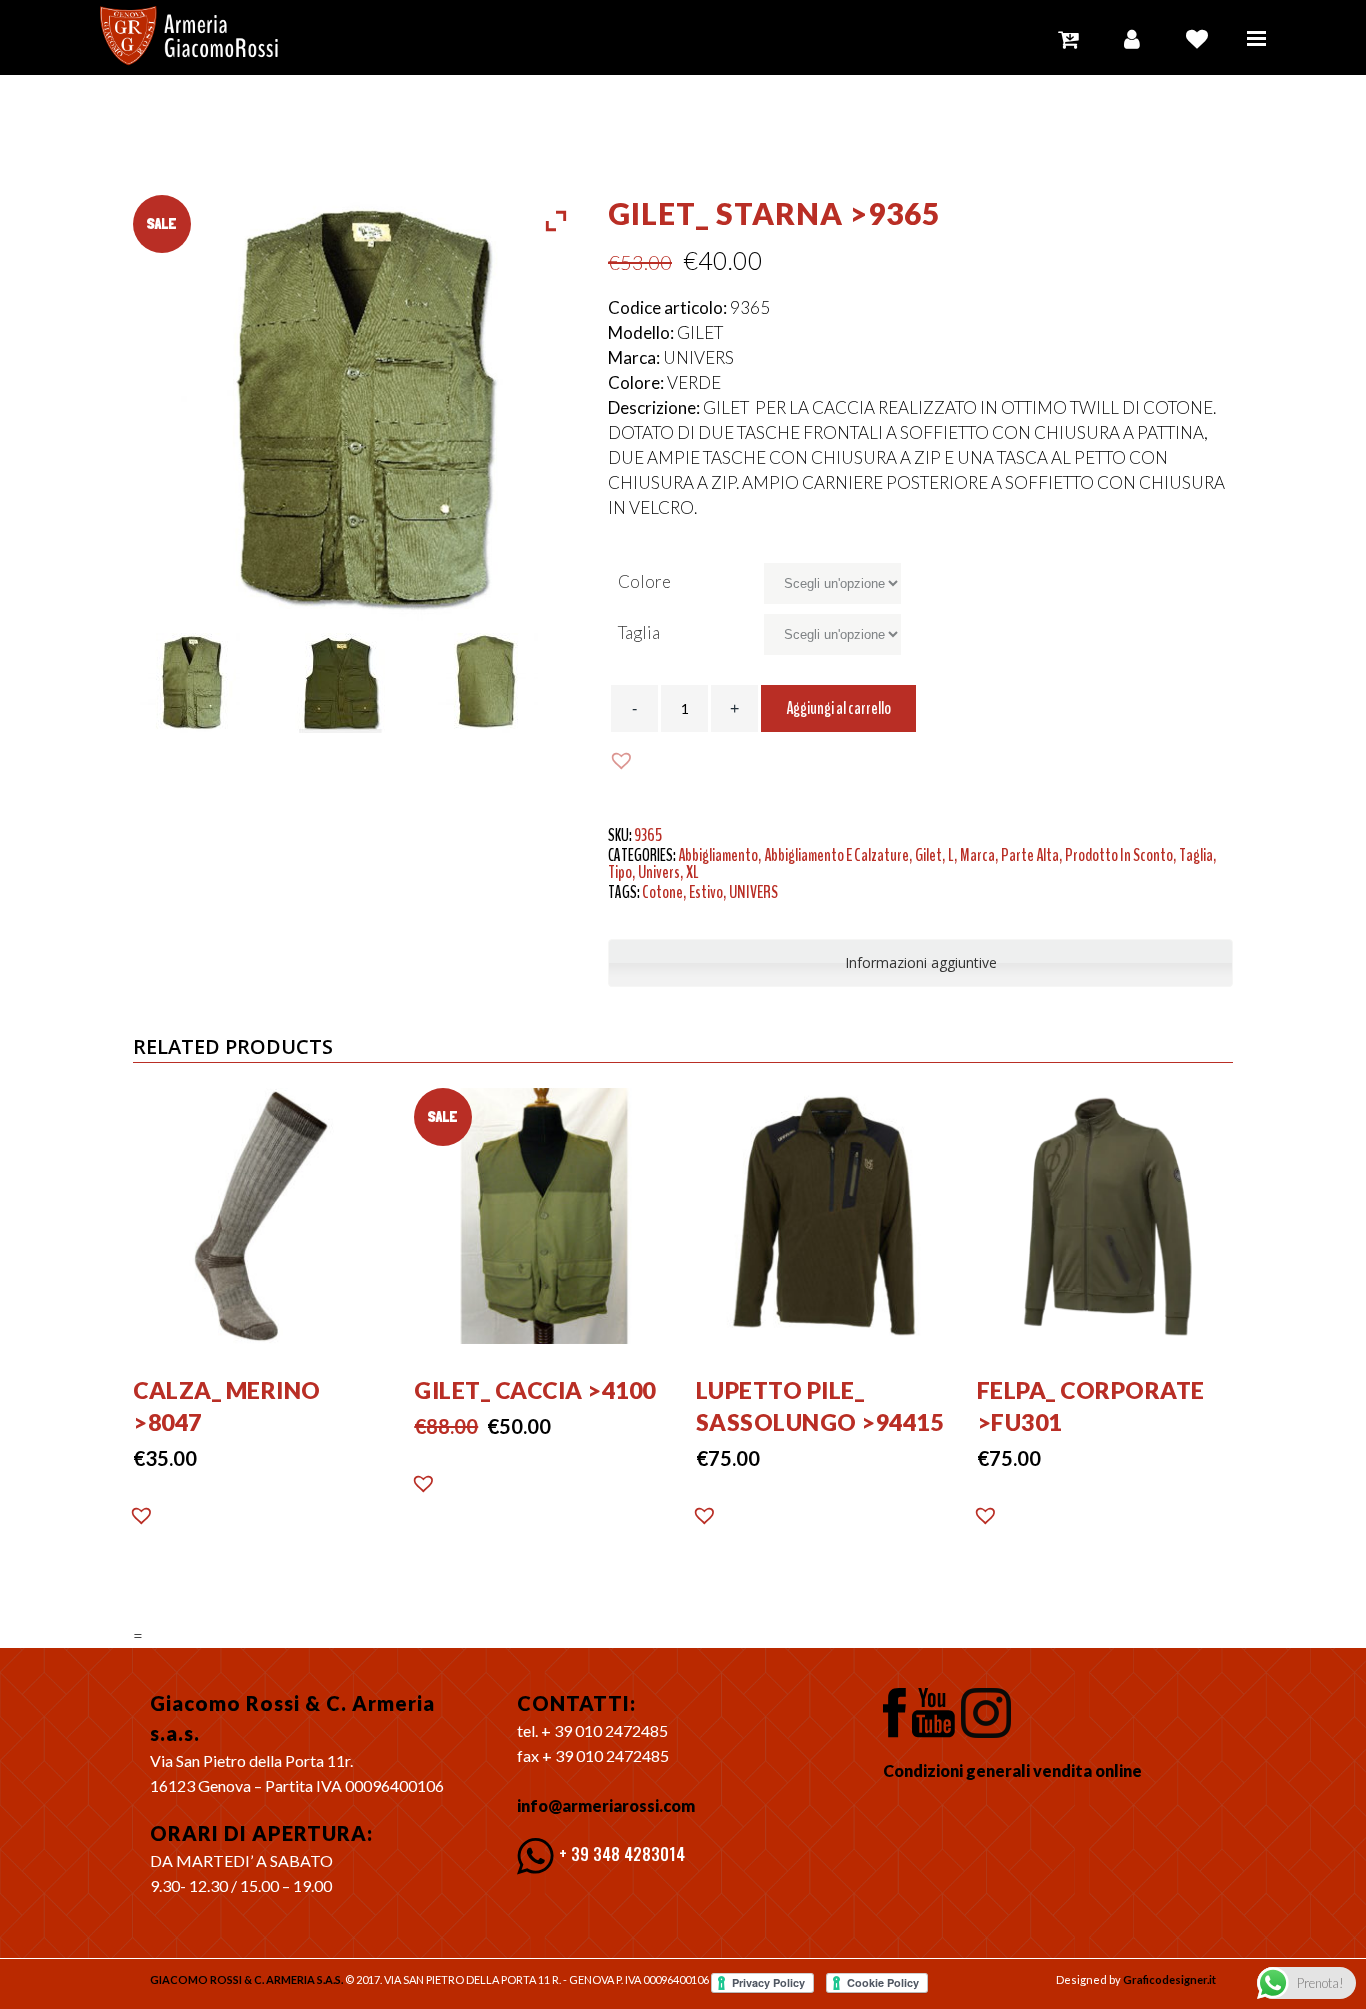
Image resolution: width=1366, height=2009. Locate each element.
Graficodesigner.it (1169, 1979)
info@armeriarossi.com (606, 1805)
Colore (644, 581)
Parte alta (1030, 855)
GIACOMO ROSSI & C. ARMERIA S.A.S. (246, 1979)
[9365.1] (207, 683)
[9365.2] (505, 683)
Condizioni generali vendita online (1012, 1770)
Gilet (928, 855)
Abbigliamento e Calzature (836, 855)
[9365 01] (356, 683)
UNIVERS (753, 892)
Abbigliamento (718, 855)
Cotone (662, 892)
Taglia (639, 632)
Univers (659, 872)
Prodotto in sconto (1119, 855)
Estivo (706, 892)
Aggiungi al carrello (838, 708)
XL (692, 872)
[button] (624, 760)
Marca (977, 855)
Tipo (620, 872)
